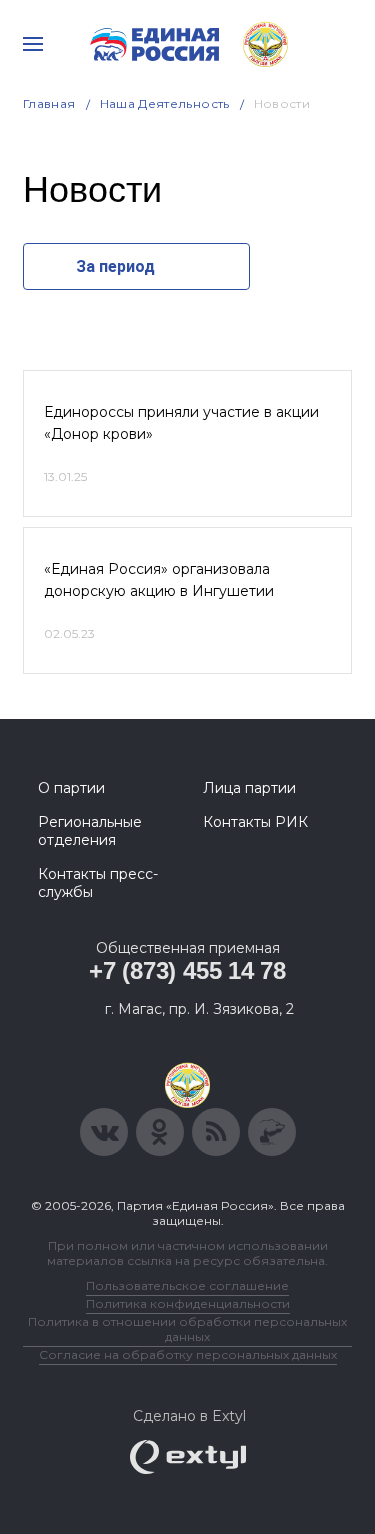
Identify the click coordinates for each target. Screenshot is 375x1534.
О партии (71, 788)
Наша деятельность (165, 103)
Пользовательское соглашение (187, 1285)
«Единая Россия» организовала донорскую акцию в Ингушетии (159, 580)
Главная (49, 103)
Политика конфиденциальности (188, 1303)
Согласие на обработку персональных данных (188, 1354)
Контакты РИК (255, 822)
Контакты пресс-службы (98, 883)
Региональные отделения (90, 831)
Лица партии (249, 788)
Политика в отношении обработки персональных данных (187, 1329)
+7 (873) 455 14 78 (187, 970)
